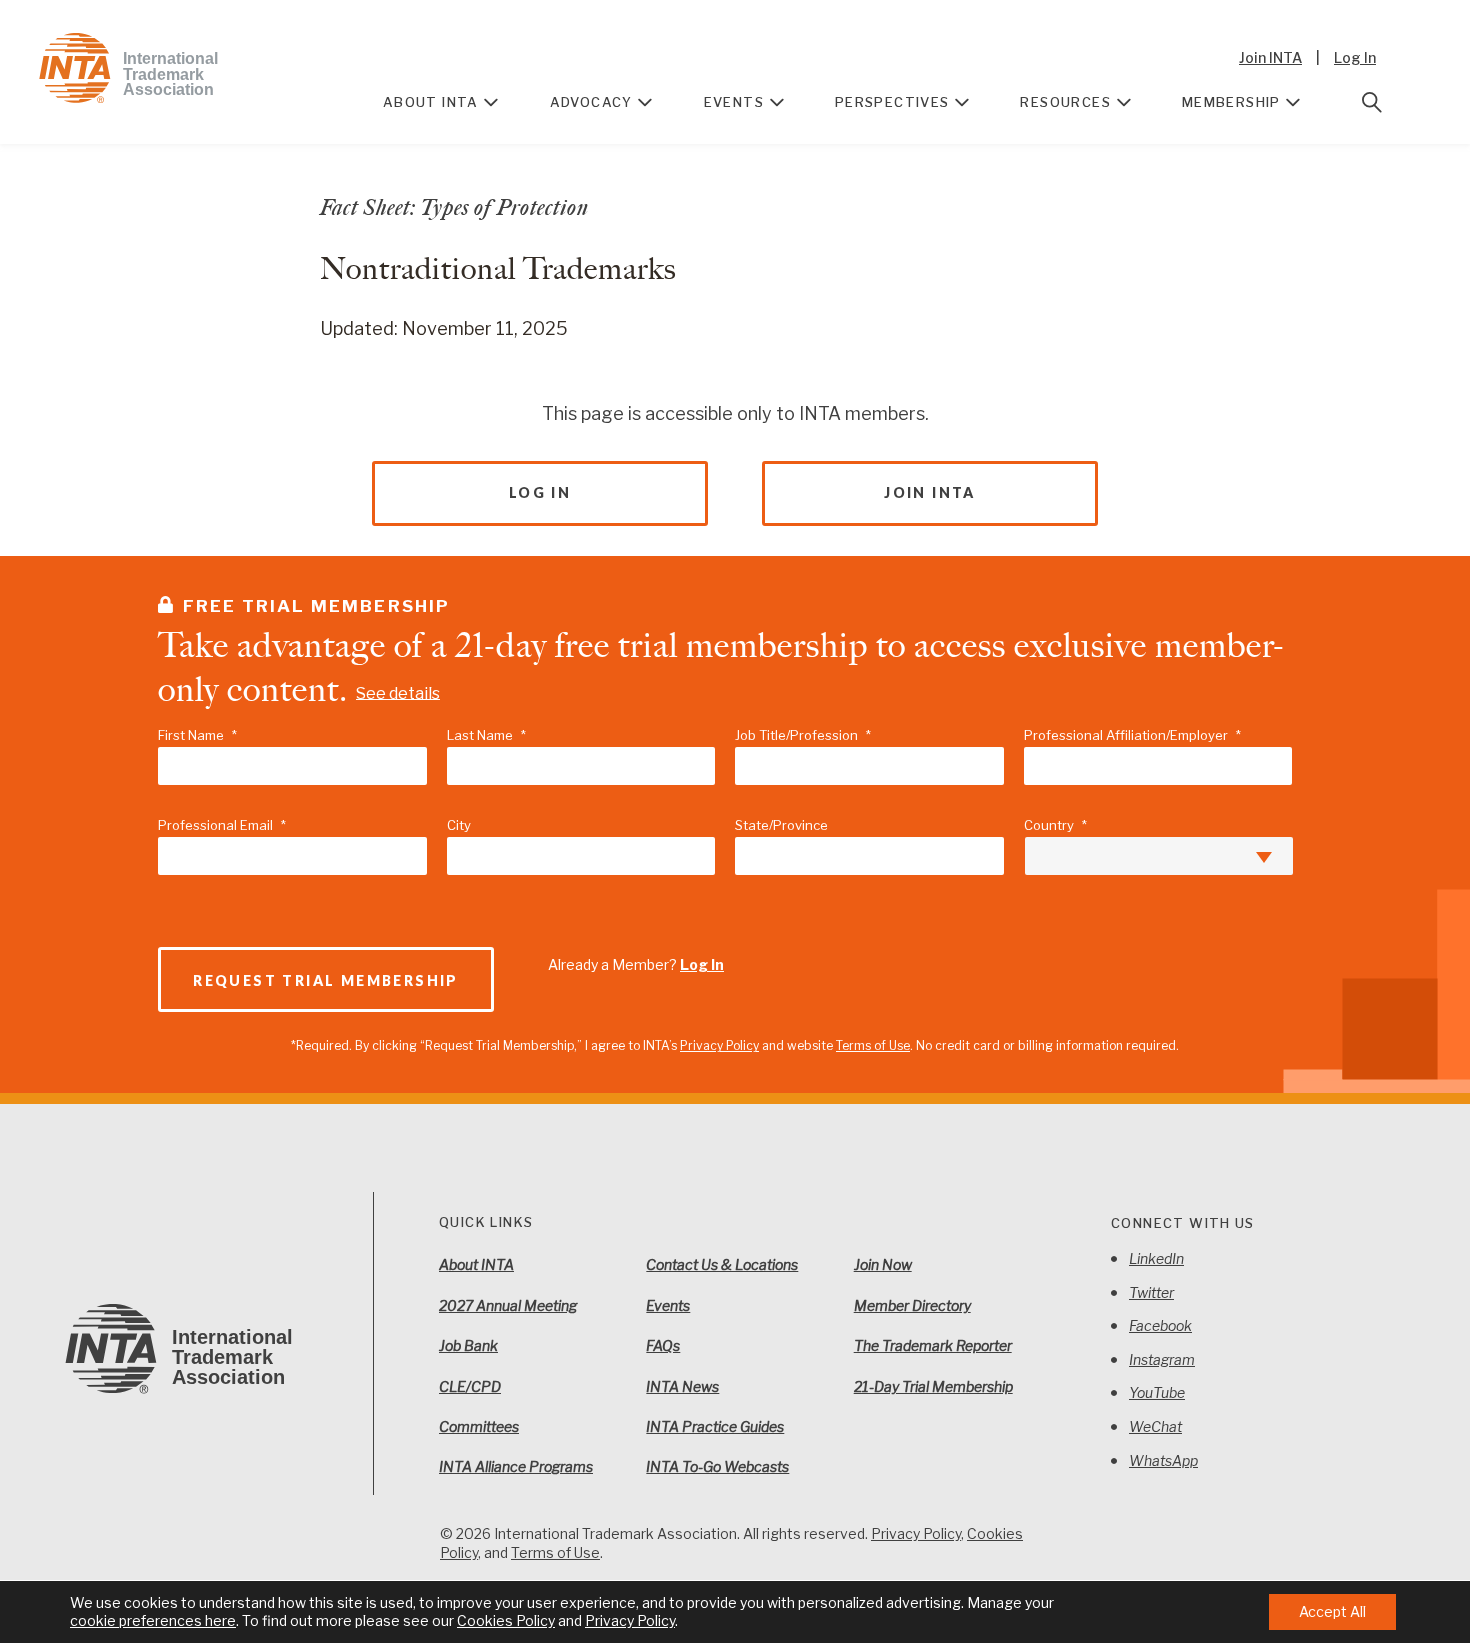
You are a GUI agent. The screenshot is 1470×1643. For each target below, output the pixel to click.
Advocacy (591, 102)
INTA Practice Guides (715, 1426)
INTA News (682, 1386)
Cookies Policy (506, 1620)
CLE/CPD (470, 1386)
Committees (479, 1426)
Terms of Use (873, 1045)
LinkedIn (1156, 1258)
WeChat (1155, 1426)
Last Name (486, 735)
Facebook (1160, 1325)
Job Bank (468, 1345)
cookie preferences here (153, 1620)
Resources (1065, 102)
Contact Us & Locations (722, 1264)
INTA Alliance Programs (516, 1466)
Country (1055, 825)
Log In (1355, 57)
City (459, 825)
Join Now (883, 1264)
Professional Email (222, 825)
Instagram (1162, 1359)
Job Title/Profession (803, 735)
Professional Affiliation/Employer (1132, 735)
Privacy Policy (719, 1045)
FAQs (663, 1345)
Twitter (1151, 1292)
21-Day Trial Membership (933, 1386)
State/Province (781, 825)
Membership (1231, 102)
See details (398, 692)
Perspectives (892, 102)
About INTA (431, 102)
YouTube (1157, 1392)
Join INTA (1270, 57)
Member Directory (912, 1305)
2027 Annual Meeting (508, 1305)
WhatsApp (1163, 1460)
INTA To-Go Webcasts (717, 1466)
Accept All (1332, 1611)
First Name (197, 735)
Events (734, 102)
